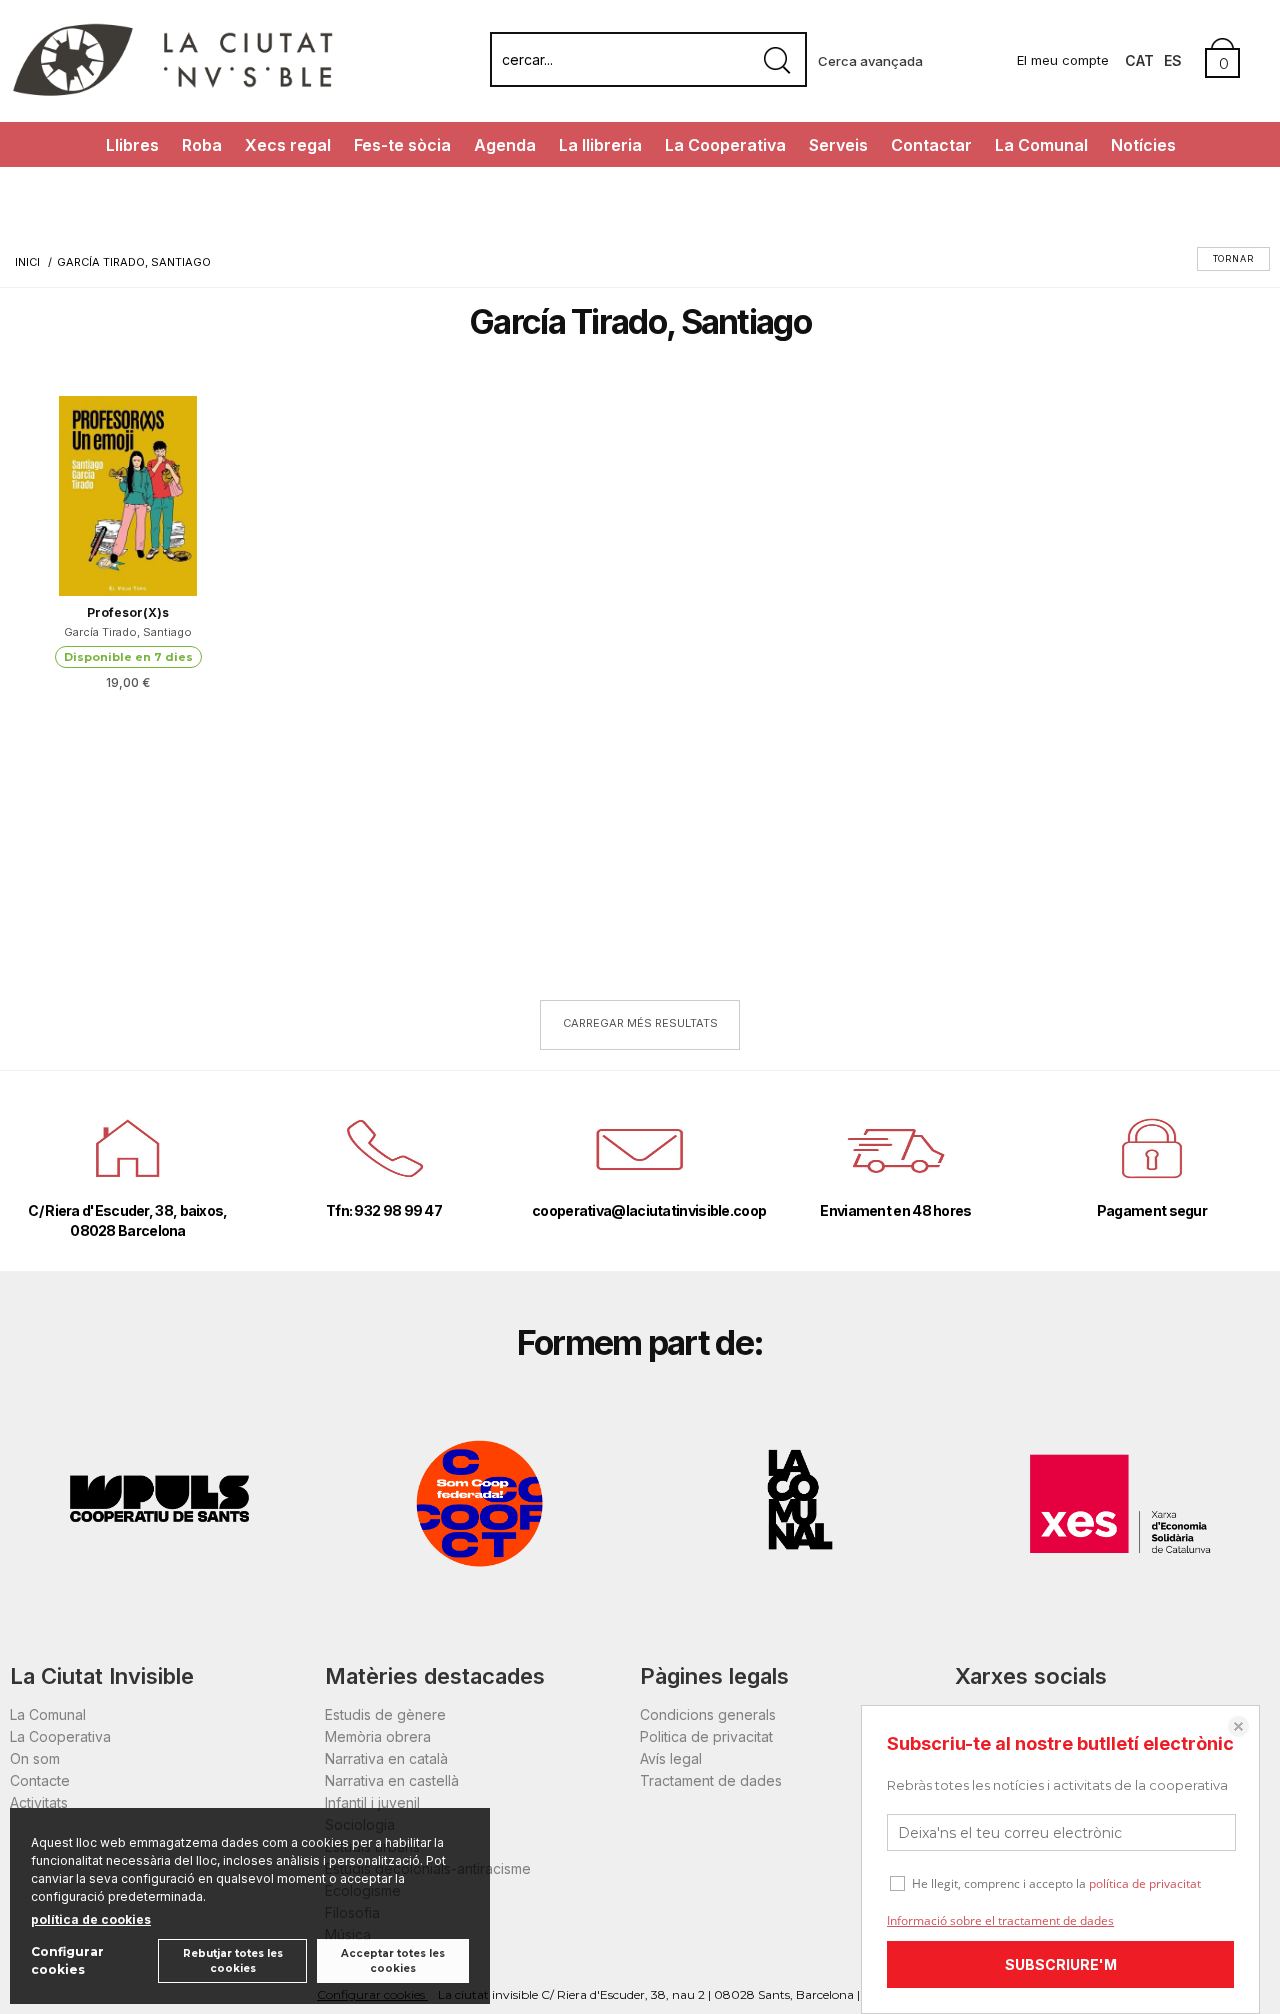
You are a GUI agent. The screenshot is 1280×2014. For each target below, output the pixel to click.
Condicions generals (708, 1714)
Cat (1139, 60)
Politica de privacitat (706, 1736)
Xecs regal (288, 145)
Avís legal (671, 1758)
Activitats (39, 1802)
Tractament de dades (711, 1780)
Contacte (40, 1780)
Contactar (931, 145)
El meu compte (1063, 60)
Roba (202, 145)
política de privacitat (1145, 1883)
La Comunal (1041, 145)
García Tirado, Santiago (128, 632)
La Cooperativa (725, 145)
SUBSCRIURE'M (1061, 1964)
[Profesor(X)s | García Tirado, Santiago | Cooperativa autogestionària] (128, 496)
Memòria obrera (378, 1736)
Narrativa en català (386, 1758)
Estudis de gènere (385, 1714)
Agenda (505, 145)
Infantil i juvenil (372, 1802)
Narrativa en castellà (392, 1780)
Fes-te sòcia (402, 145)
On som (35, 1758)
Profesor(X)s (128, 612)
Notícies (1143, 145)
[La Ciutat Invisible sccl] (172, 93)
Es (1173, 60)
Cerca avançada (870, 61)
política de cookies (91, 1919)
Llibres (132, 145)
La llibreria (600, 145)
